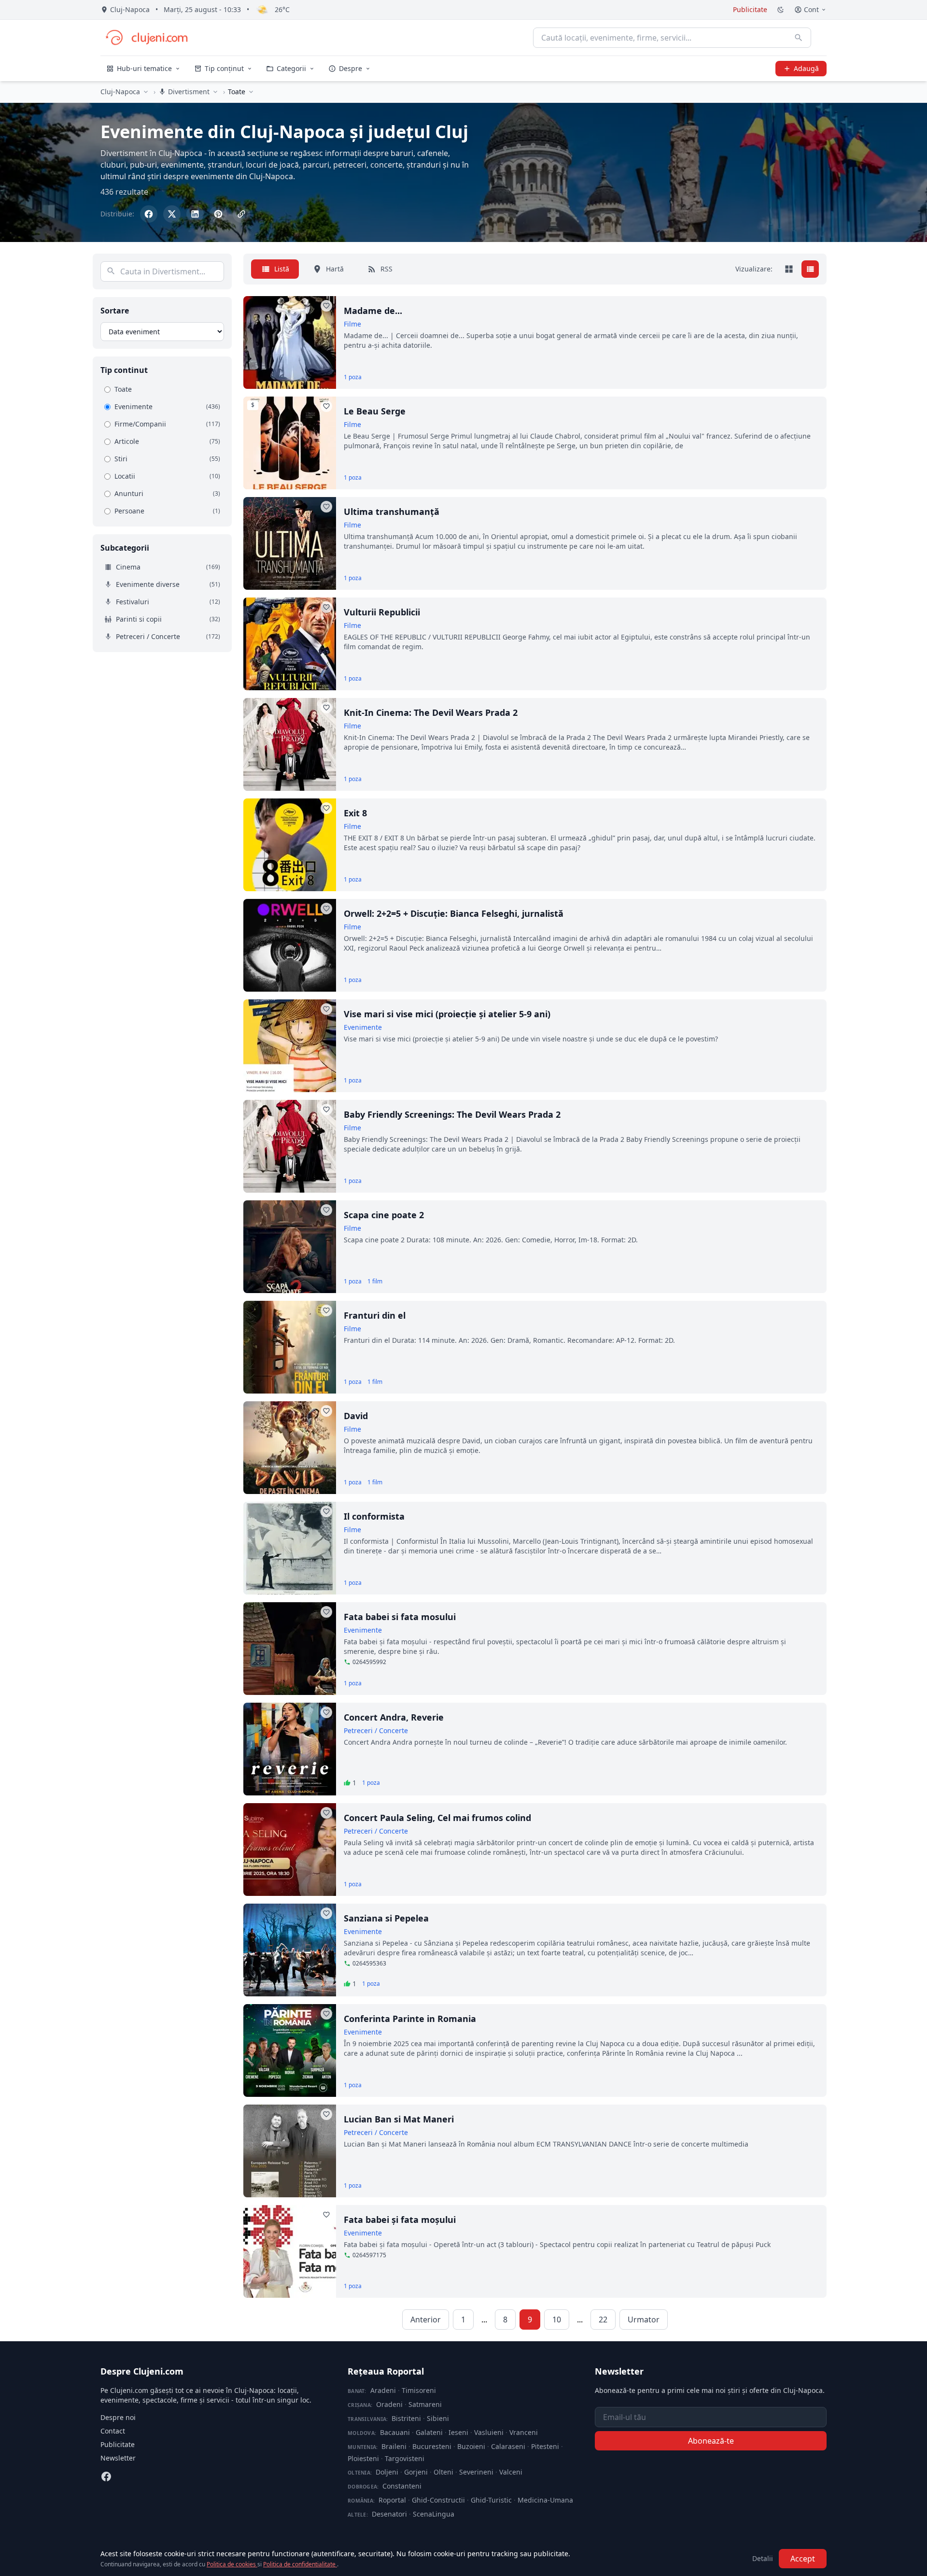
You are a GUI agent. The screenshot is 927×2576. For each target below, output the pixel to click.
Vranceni (524, 2432)
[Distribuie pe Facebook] (149, 214)
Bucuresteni (432, 2446)
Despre (351, 68)
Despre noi (118, 2417)
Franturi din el (375, 1315)
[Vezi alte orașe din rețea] (146, 92)
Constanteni (402, 2486)
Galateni (429, 2432)
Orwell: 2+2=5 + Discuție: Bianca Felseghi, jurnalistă (454, 913)
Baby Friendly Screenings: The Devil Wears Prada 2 (452, 1114)
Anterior (426, 2320)
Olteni (443, 2472)
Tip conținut (224, 68)
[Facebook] (106, 2476)
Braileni (394, 2446)
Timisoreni (419, 2390)
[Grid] (789, 269)
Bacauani (395, 2432)
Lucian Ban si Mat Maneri (399, 2119)
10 (557, 2320)
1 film (375, 1281)
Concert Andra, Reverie (394, 1717)
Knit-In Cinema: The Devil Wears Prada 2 (431, 712)
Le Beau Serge (375, 411)
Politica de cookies (232, 2564)
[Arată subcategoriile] (251, 92)
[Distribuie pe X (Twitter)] (172, 214)
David (356, 1416)
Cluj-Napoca (120, 92)
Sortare (115, 311)
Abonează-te (711, 2441)
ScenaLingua (434, 2514)
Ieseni (458, 2432)
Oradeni (389, 2404)
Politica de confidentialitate (300, 2564)
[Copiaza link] (241, 214)
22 (603, 2320)
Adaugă (806, 68)
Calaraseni (508, 2446)
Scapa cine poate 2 (384, 1215)
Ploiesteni (363, 2458)
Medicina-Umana (545, 2500)
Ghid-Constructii (438, 2500)
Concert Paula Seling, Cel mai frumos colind (437, 1818)
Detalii (763, 2558)
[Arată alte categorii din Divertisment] (215, 92)
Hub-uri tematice (144, 68)
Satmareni (425, 2404)
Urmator (644, 2320)
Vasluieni (489, 2432)
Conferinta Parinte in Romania (410, 2019)
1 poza (353, 377)
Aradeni (383, 2390)
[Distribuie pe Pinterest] (218, 214)
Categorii (291, 68)
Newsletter (118, 2458)
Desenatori (389, 2514)
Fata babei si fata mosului (400, 1617)
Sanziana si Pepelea (386, 1918)
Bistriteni (406, 2418)
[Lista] (810, 269)
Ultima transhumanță (392, 512)
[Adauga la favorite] (326, 306)
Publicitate (750, 9)
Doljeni (387, 2472)
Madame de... (373, 311)
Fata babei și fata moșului (400, 2220)
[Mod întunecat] (781, 10)
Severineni (476, 2472)
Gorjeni (416, 2472)
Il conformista (374, 1516)
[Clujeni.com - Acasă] (146, 38)
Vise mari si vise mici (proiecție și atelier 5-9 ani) (447, 1014)
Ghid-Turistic (491, 2500)
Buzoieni (471, 2446)
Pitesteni (545, 2446)
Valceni (511, 2472)
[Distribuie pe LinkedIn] (195, 214)
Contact (113, 2431)
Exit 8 (355, 813)
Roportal (392, 2500)
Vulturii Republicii (382, 612)
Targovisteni (405, 2458)
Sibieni (438, 2418)
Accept (803, 2559)
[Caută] (799, 38)
